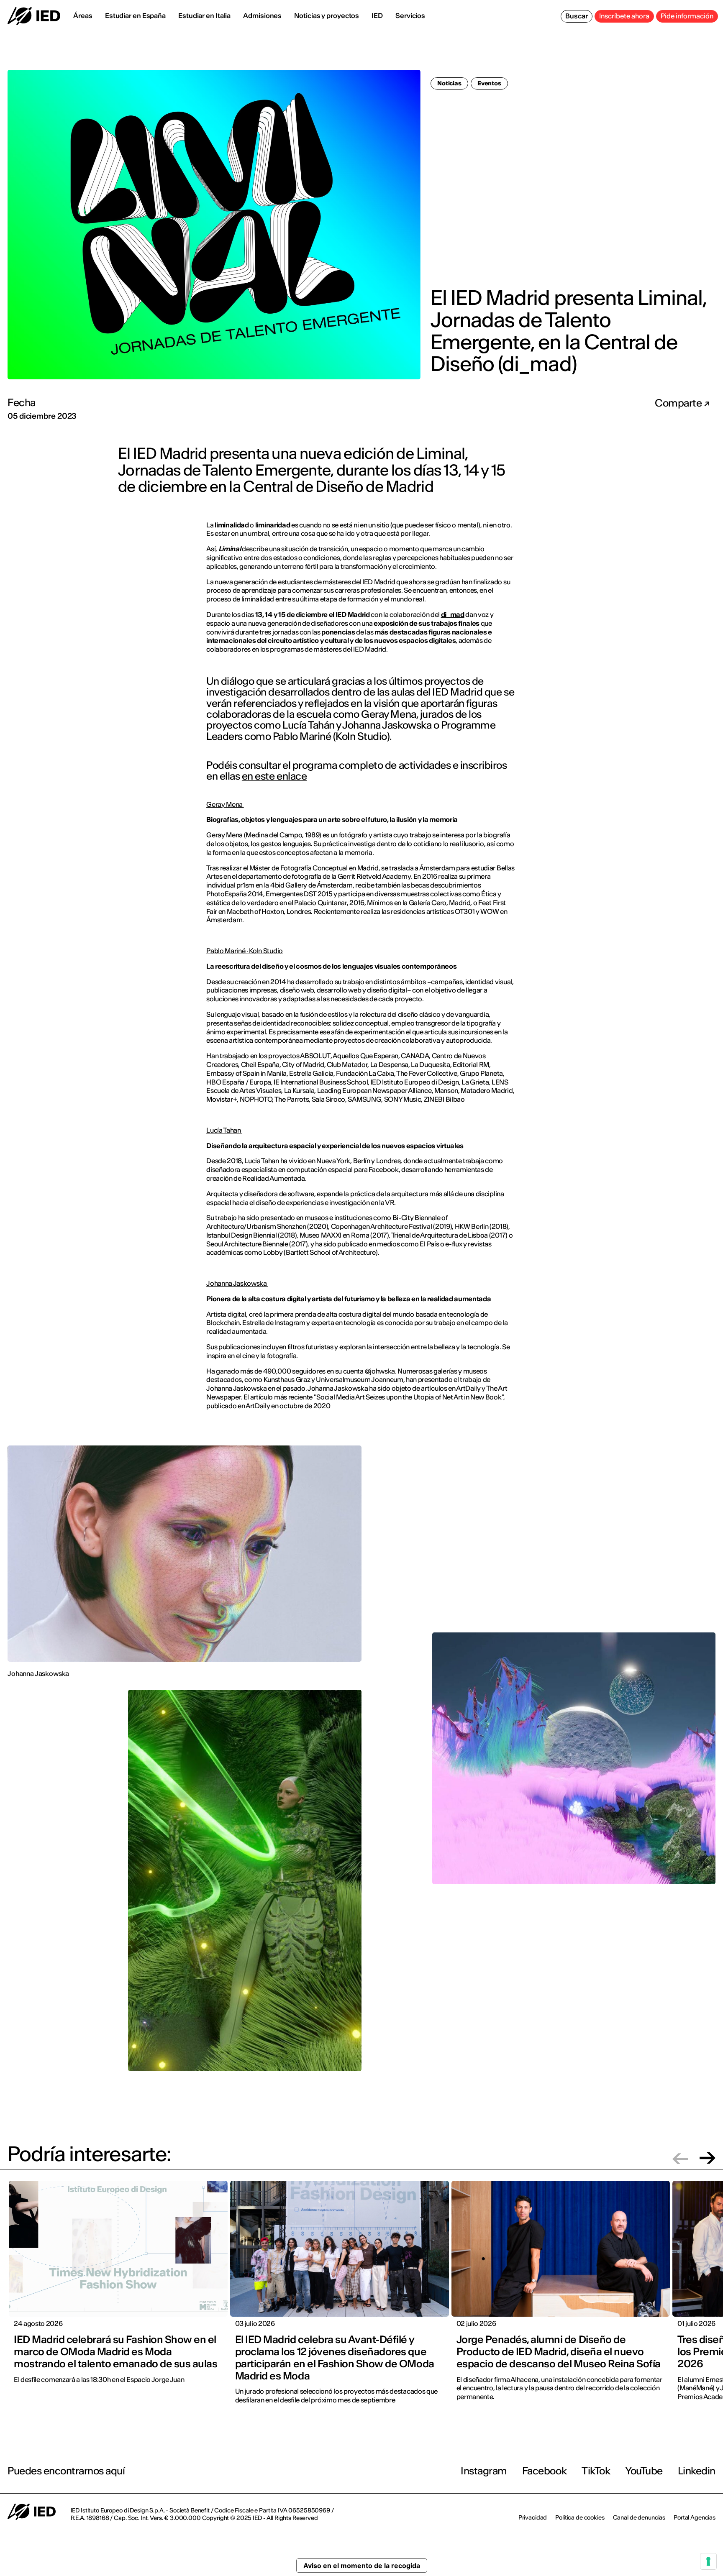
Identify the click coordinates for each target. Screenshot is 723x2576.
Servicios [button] (410, 15)
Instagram (484, 2471)
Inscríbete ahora (624, 16)
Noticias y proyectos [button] (327, 15)
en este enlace (274, 776)
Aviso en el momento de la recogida (362, 2566)
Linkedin (697, 2471)
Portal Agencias (695, 2517)
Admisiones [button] (262, 15)
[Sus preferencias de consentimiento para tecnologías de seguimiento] (708, 2561)
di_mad (453, 614)
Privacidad (533, 2517)
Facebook (544, 2471)
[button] (680, 2158)
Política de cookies (580, 2517)
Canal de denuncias (639, 2517)
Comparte (679, 403)
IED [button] (377, 15)
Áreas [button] (83, 15)
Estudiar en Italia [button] (204, 15)
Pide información (687, 16)
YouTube (644, 2471)
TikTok (596, 2471)
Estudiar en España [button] (135, 15)
